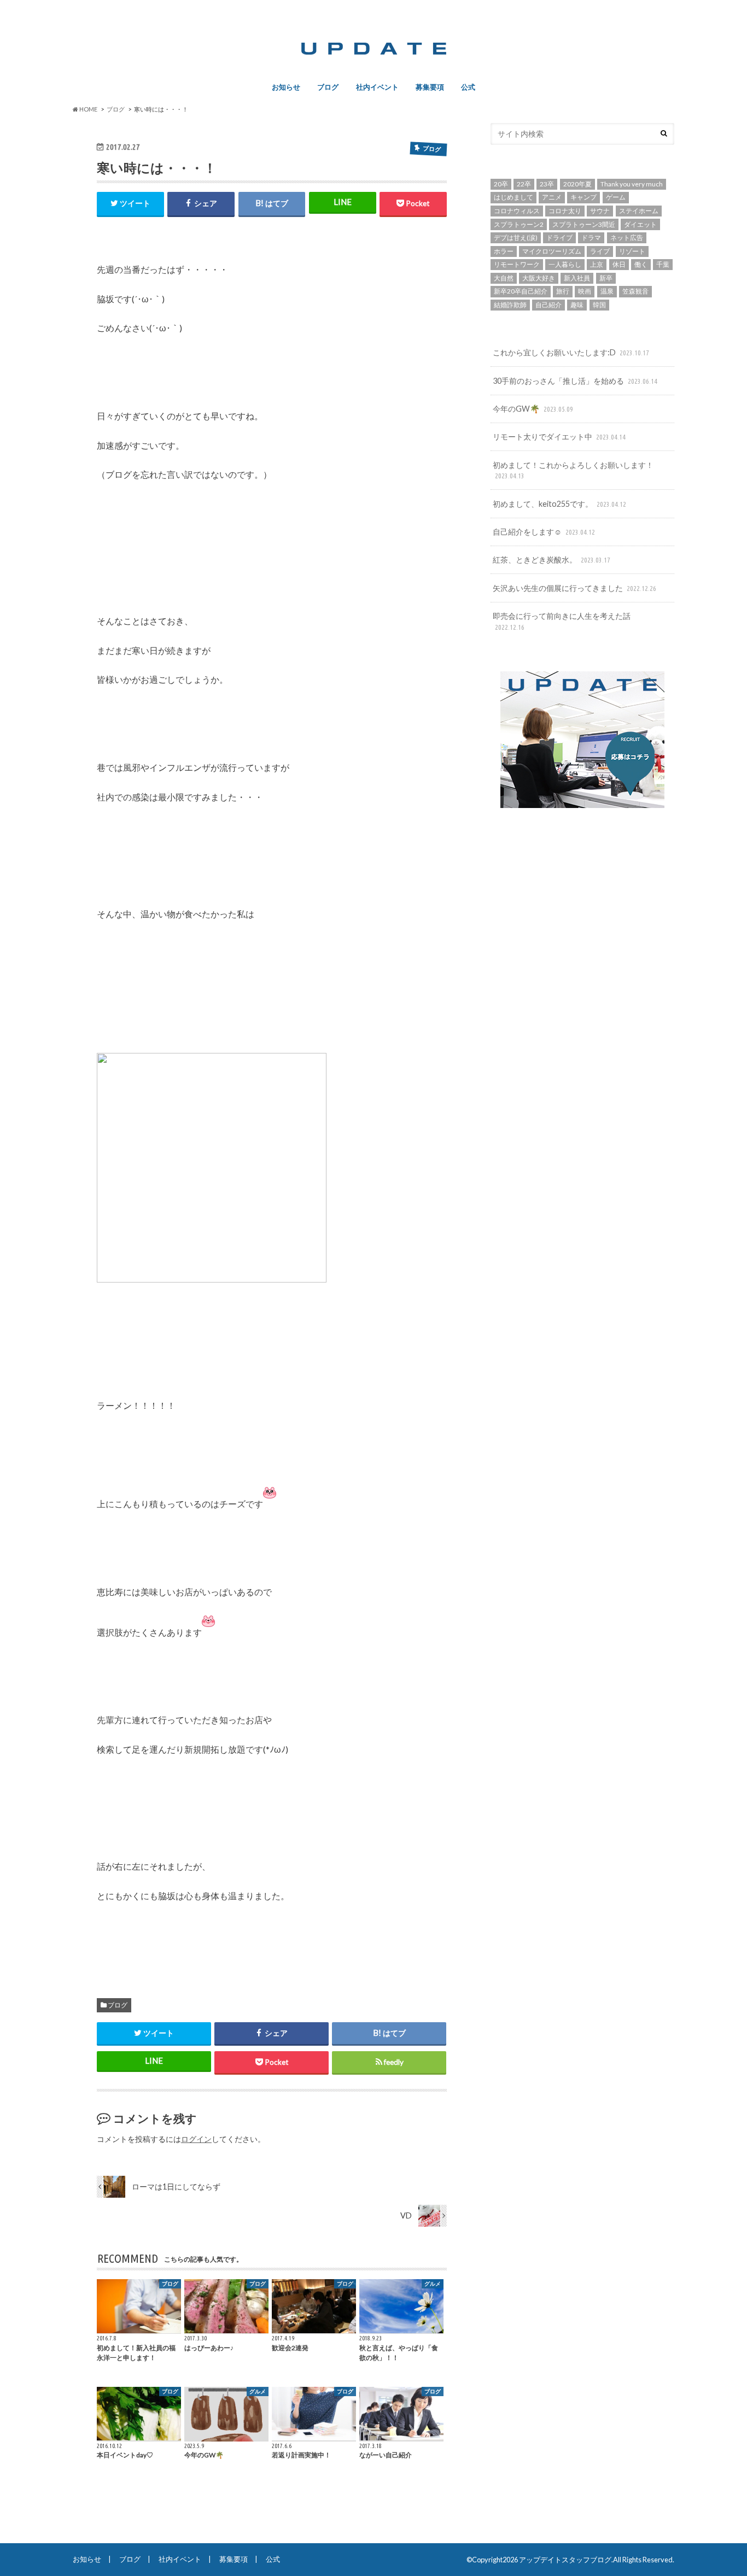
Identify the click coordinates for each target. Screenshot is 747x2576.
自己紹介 (548, 305)
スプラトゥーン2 (519, 224)
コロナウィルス (517, 211)
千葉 (663, 264)
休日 (619, 264)
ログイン (196, 2139)
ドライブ (559, 238)
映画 (585, 291)
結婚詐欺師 (510, 305)
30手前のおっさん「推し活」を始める (575, 381)
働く (641, 264)
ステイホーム (639, 211)
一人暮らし (565, 264)
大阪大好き (539, 278)
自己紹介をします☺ (544, 532)
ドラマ (591, 238)
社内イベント (377, 87)
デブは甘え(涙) (516, 238)
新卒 (606, 278)
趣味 (577, 305)
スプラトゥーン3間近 (584, 224)
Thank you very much (632, 184)
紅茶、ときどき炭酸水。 (552, 560)
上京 (597, 264)
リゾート (632, 251)
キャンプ (583, 197)
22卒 (524, 184)
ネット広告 (627, 238)
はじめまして (513, 197)
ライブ (600, 251)
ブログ (328, 87)
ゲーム (616, 197)
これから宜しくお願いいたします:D (571, 352)
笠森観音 (635, 291)
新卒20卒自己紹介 (521, 291)
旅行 (563, 291)
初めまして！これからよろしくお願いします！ (573, 470)
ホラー (504, 251)
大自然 (504, 278)
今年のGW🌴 (533, 409)
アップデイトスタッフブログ (565, 2560)
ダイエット (640, 224)
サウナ (600, 211)
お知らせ (286, 87)
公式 (468, 87)
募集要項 (430, 87)
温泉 (607, 291)
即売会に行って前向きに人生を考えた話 (562, 621)
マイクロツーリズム (552, 251)
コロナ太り (565, 211)
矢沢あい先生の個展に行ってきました (574, 588)
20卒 (501, 184)
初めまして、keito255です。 (559, 504)
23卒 (547, 184)
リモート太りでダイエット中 (559, 437)
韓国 (599, 305)
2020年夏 (577, 184)
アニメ (552, 197)
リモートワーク (517, 264)
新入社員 (577, 278)
